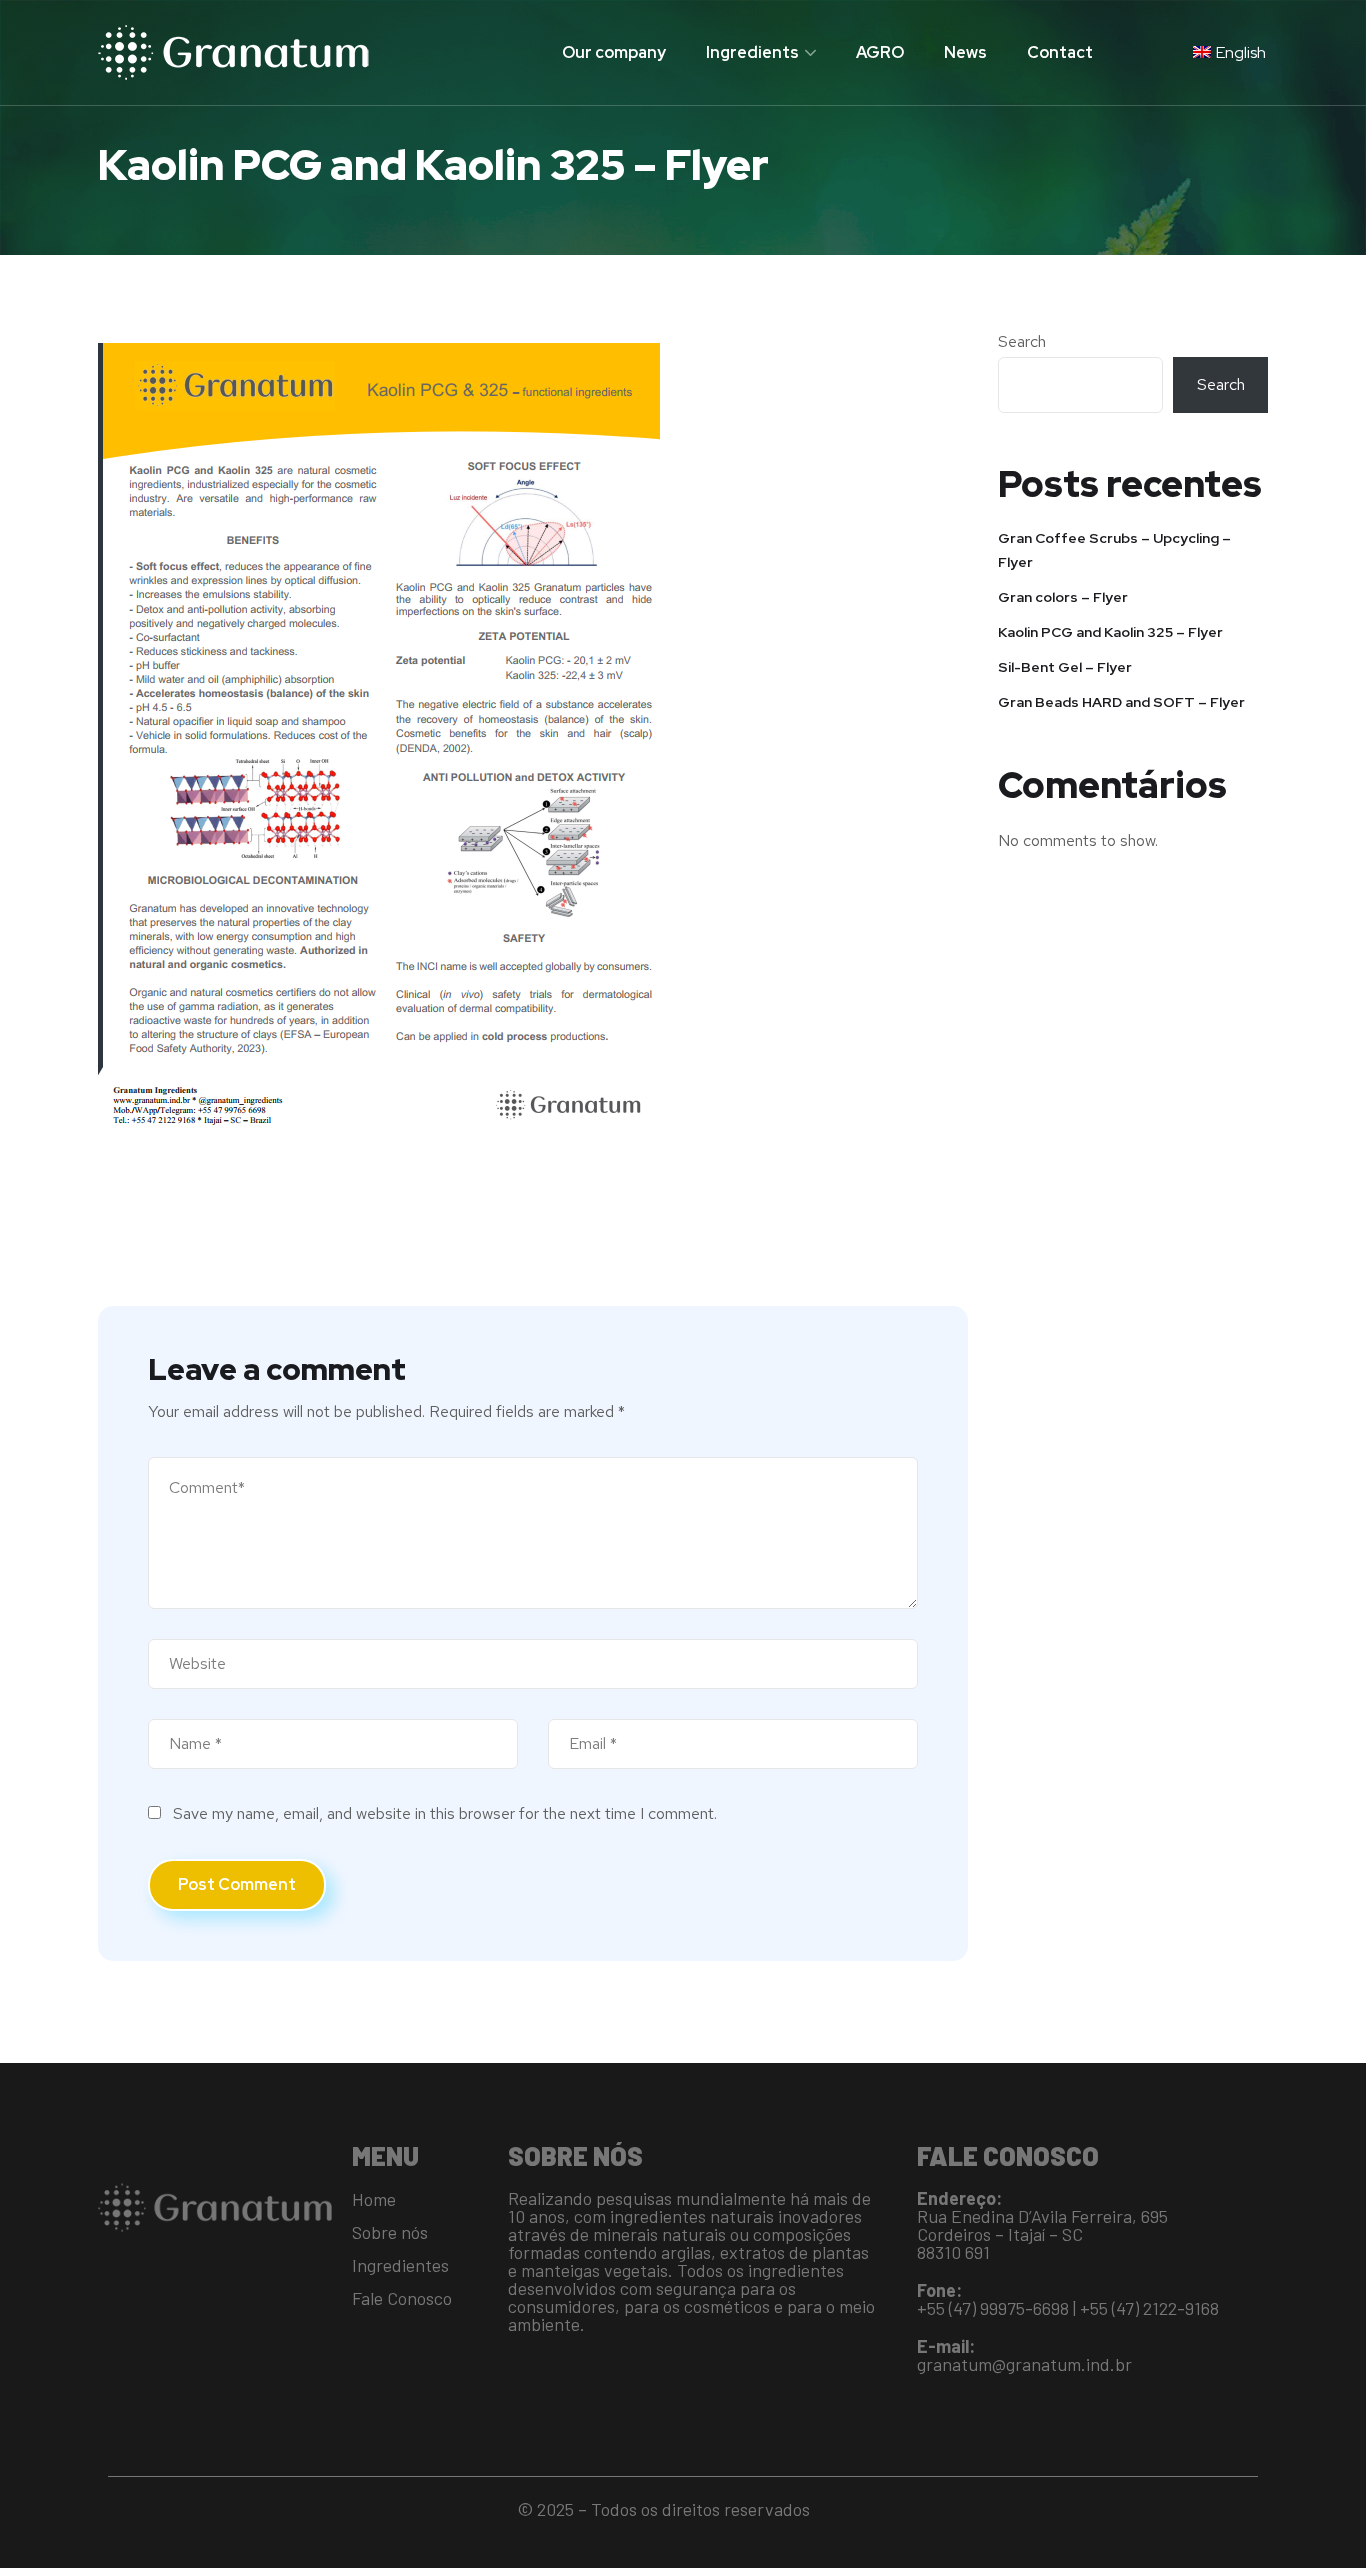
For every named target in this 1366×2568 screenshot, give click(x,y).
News (965, 52)
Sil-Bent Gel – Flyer (1065, 667)
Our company (614, 52)
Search (1022, 341)
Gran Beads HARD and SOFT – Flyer (1121, 702)
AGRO (880, 52)
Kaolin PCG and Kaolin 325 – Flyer (1110, 632)
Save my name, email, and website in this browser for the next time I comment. (445, 1813)
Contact (1060, 52)
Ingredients (752, 52)
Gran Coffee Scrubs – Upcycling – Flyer (1114, 550)
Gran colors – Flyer (1063, 597)
